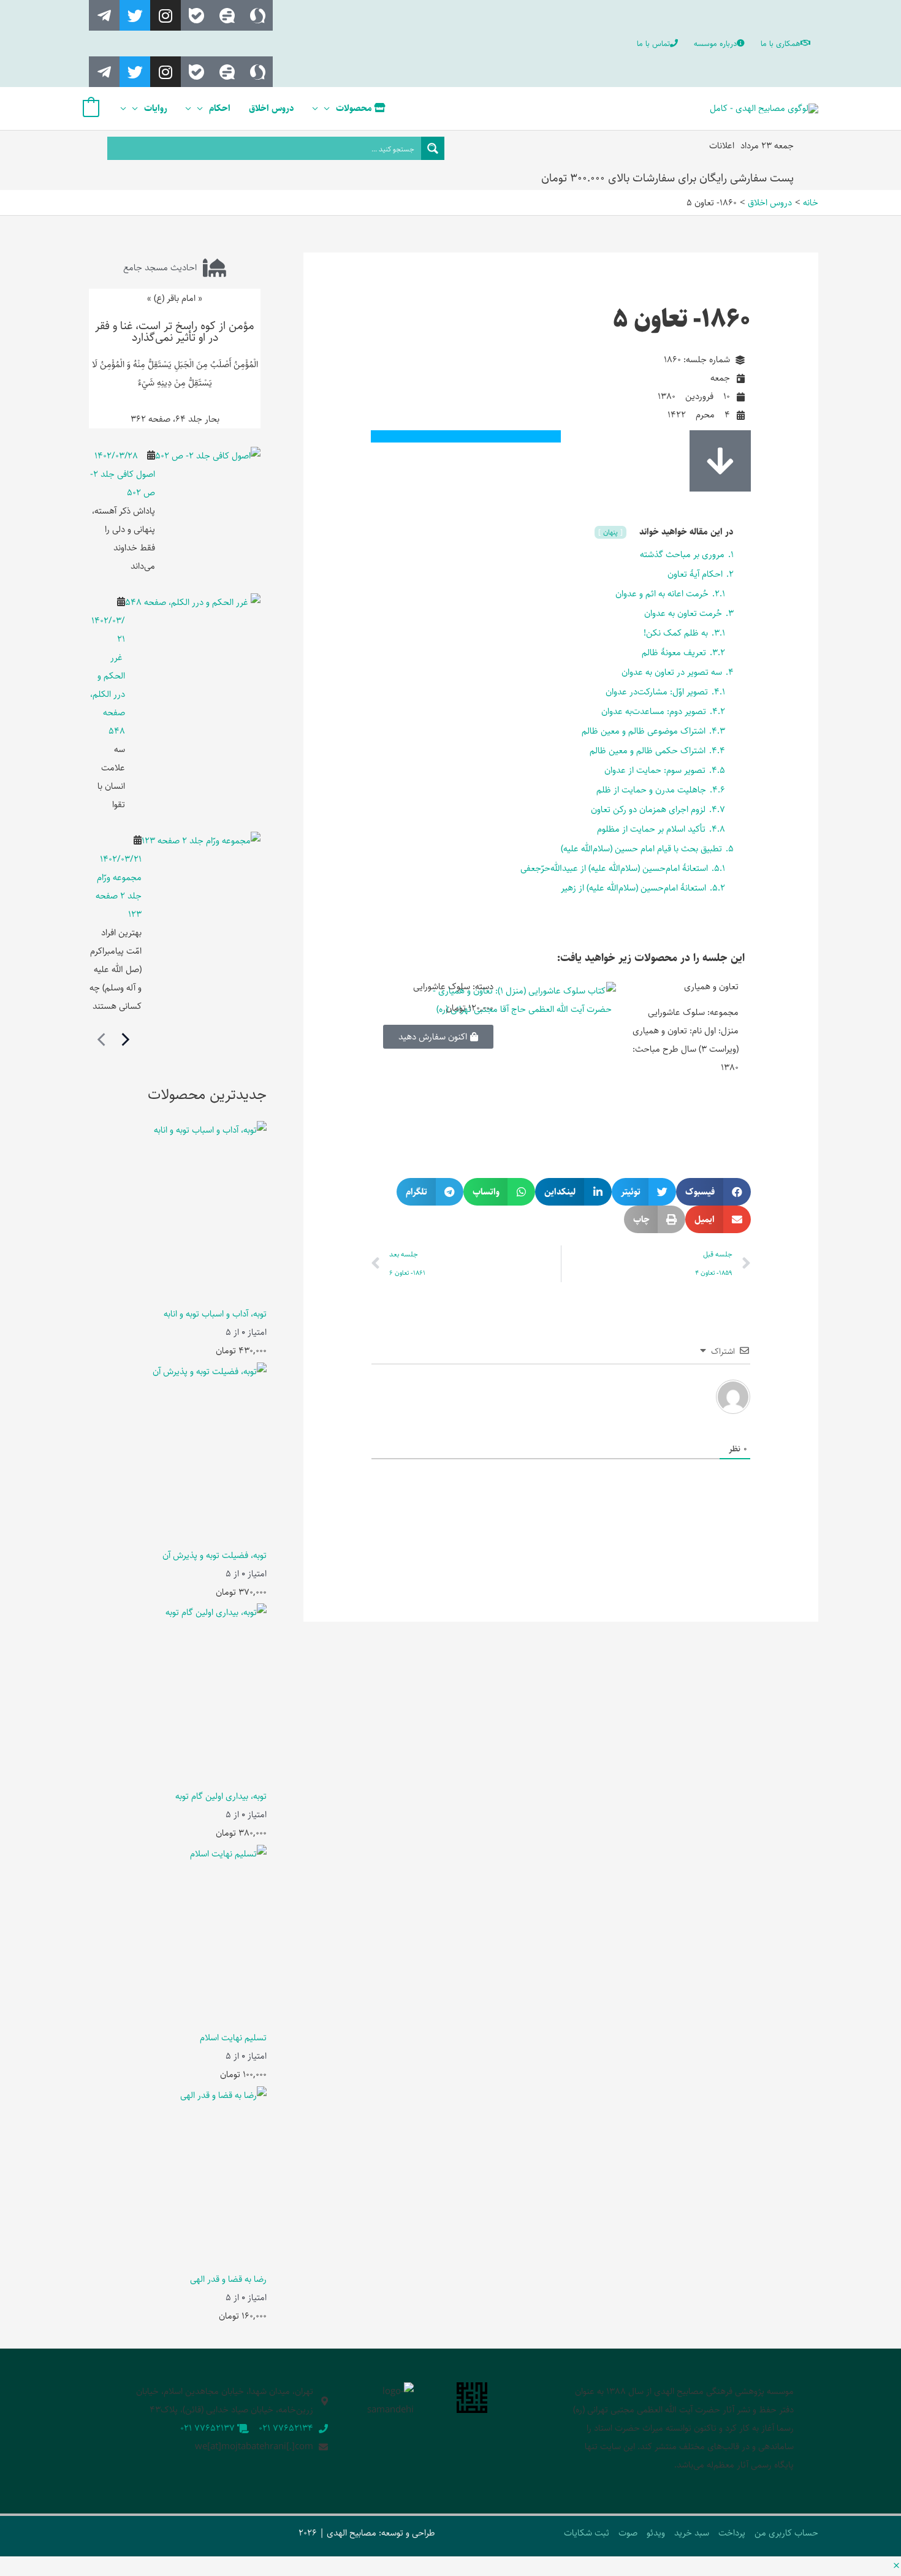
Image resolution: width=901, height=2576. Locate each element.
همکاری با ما (781, 44)
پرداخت (732, 2533)
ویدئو (656, 2533)
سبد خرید (692, 2533)
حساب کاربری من (786, 2533)
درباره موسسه (715, 44)
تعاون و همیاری (711, 986)
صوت (628, 2533)
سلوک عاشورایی (442, 986)
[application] (330, 108)
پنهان (610, 532)
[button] (713, 1192)
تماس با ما (653, 44)
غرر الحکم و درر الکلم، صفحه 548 (108, 694)
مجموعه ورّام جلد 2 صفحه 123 (119, 896)
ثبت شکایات (587, 2533)
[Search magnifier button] (433, 148)
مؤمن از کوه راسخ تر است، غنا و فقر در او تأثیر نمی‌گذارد (175, 332)
